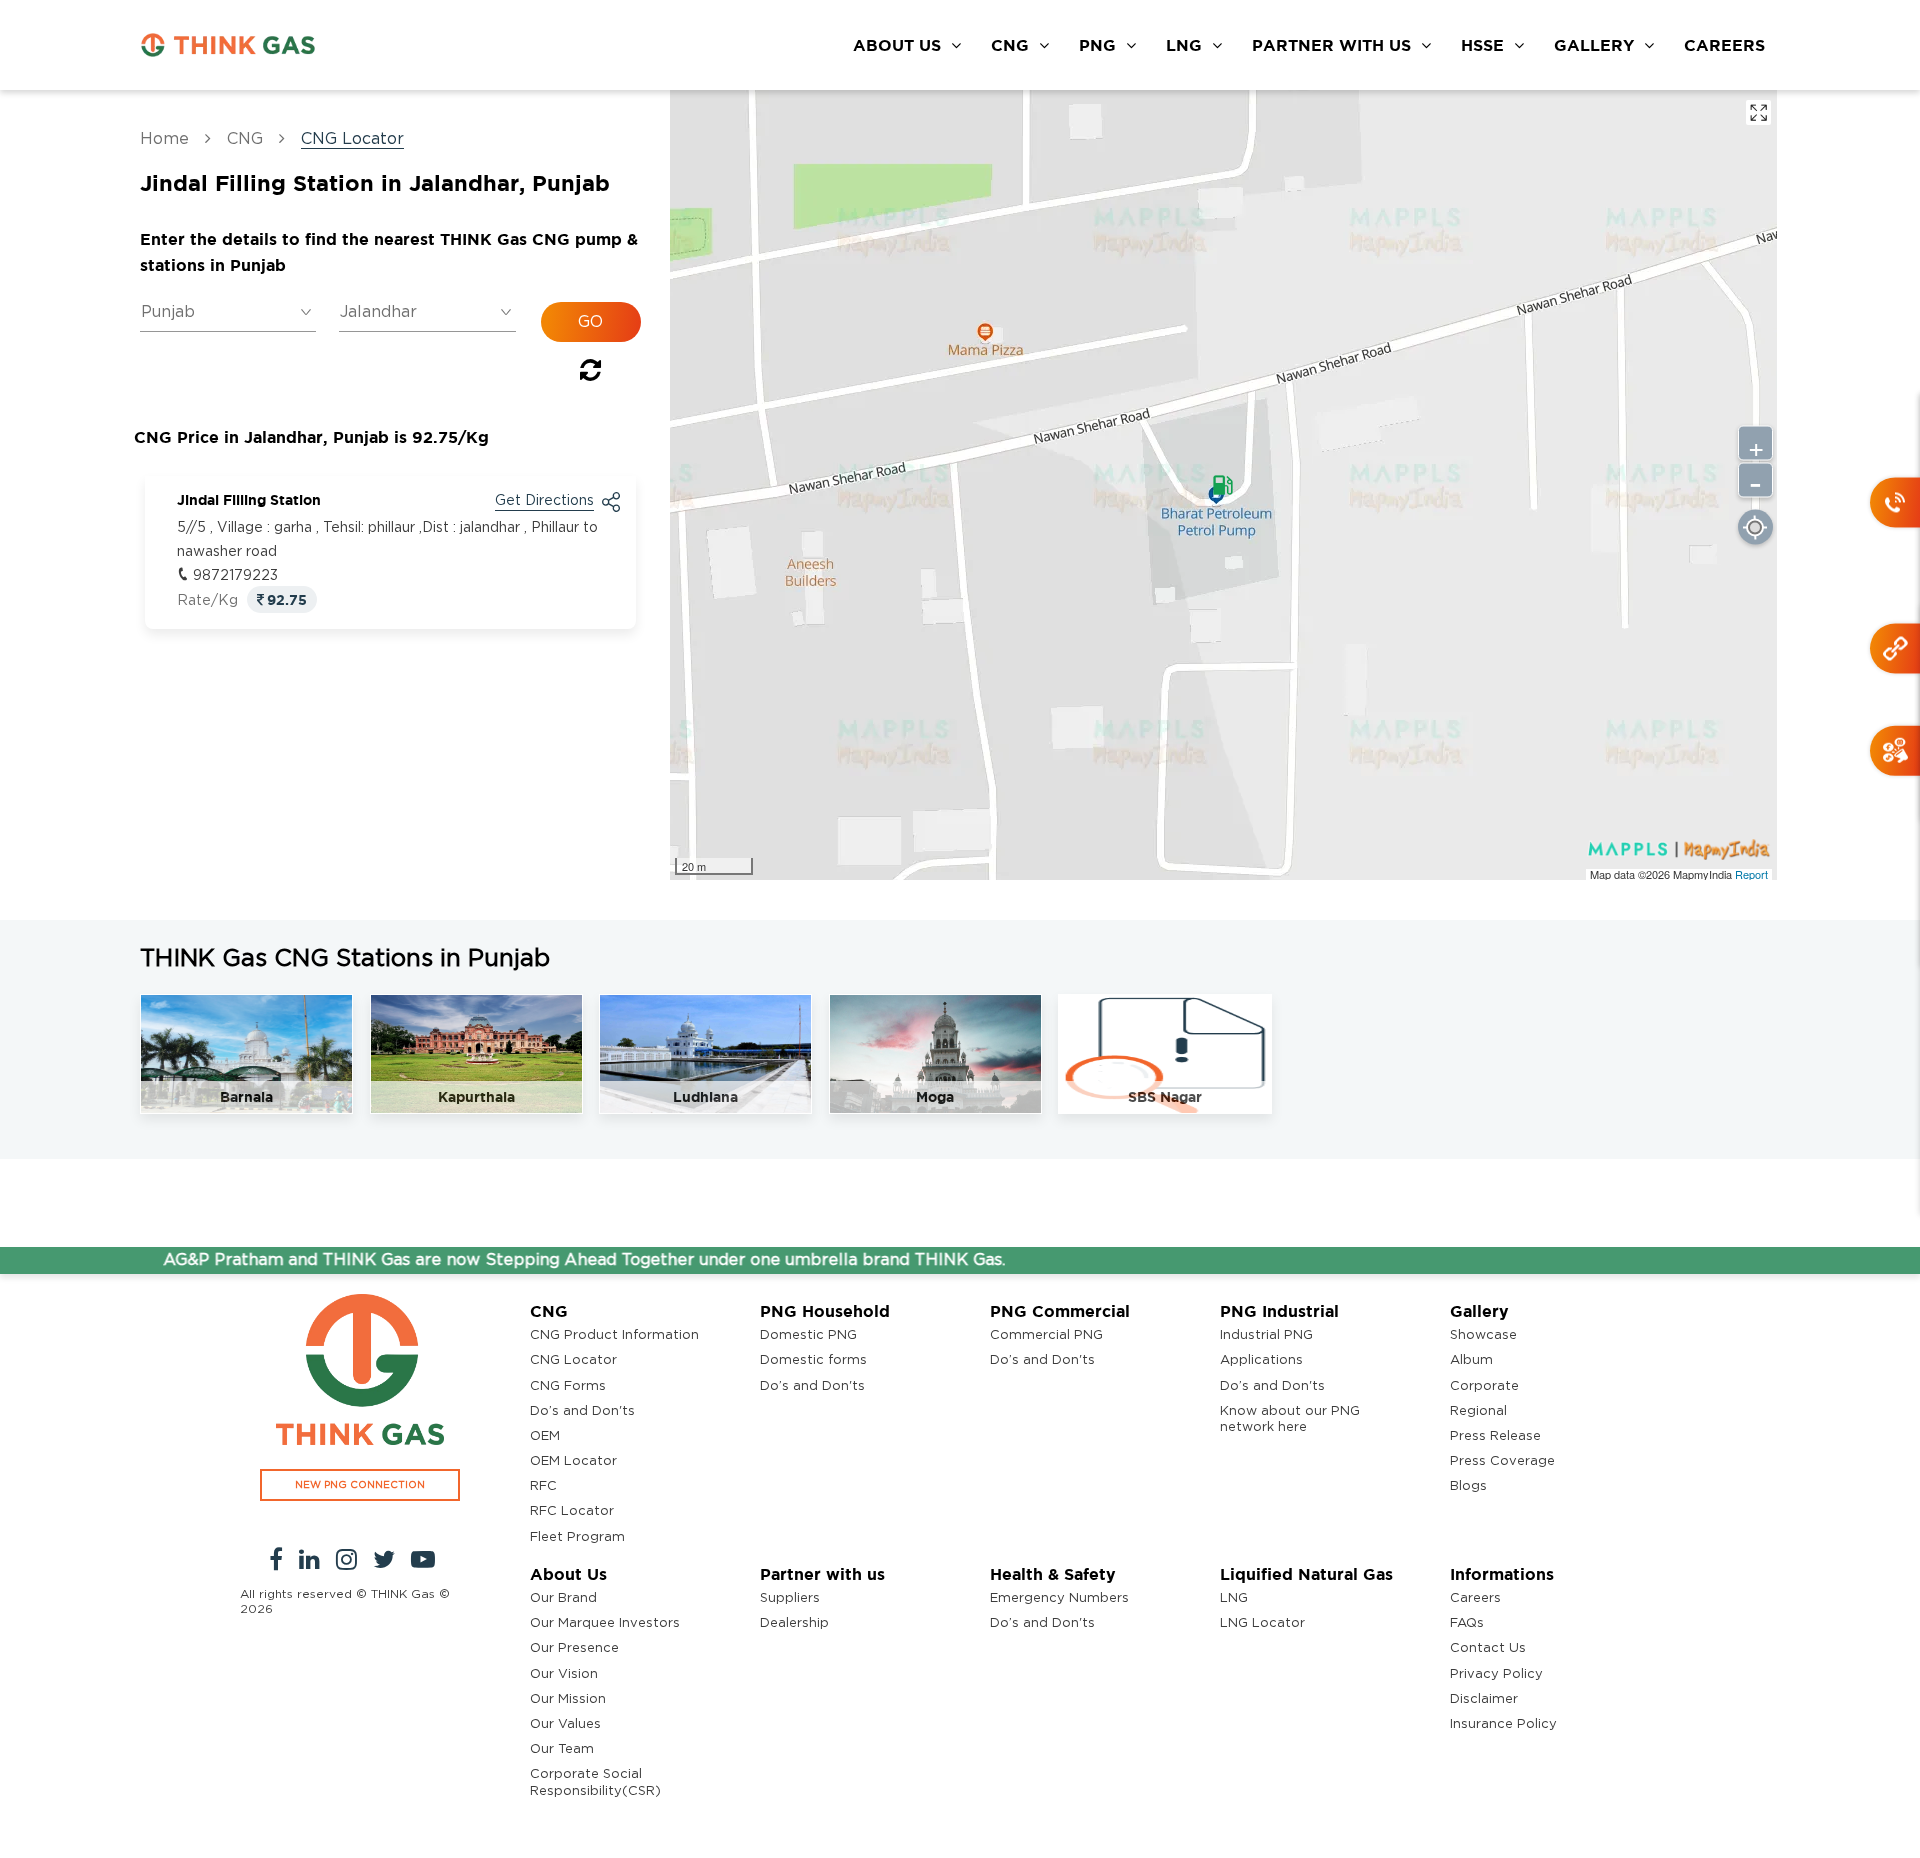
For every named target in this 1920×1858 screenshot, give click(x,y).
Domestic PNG (808, 1335)
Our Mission (568, 1699)
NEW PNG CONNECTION (360, 1485)
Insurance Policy (1503, 1724)
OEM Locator (573, 1461)
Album (1471, 1360)
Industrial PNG (1266, 1335)
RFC (543, 1486)
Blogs (1468, 1486)
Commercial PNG (1046, 1335)
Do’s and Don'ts (582, 1411)
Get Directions (544, 501)
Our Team (562, 1749)
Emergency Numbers (1059, 1598)
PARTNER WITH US (1331, 45)
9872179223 (235, 576)
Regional (1478, 1411)
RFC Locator (572, 1511)
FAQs (1467, 1623)
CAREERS (1724, 45)
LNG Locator (1262, 1623)
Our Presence (574, 1648)
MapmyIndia (1704, 874)
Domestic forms (813, 1360)
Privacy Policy (1496, 1674)
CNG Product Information (614, 1335)
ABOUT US (897, 45)
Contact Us (1488, 1648)
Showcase (1483, 1335)
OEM (545, 1436)
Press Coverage (1502, 1461)
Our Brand (563, 1598)
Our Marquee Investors (605, 1623)
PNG (1097, 45)
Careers (1475, 1598)
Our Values (565, 1724)
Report (1751, 874)
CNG (1010, 45)
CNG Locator (573, 1360)
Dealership (794, 1623)
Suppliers (790, 1598)
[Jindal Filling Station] (1223, 485)
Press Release (1495, 1436)
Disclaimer (1484, 1699)
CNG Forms (568, 1386)
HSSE (1482, 45)
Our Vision (564, 1674)
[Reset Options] (590, 374)
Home (164, 139)
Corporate (1484, 1386)
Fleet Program (577, 1537)
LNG (1184, 45)
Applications (1261, 1360)
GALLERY (1594, 45)
